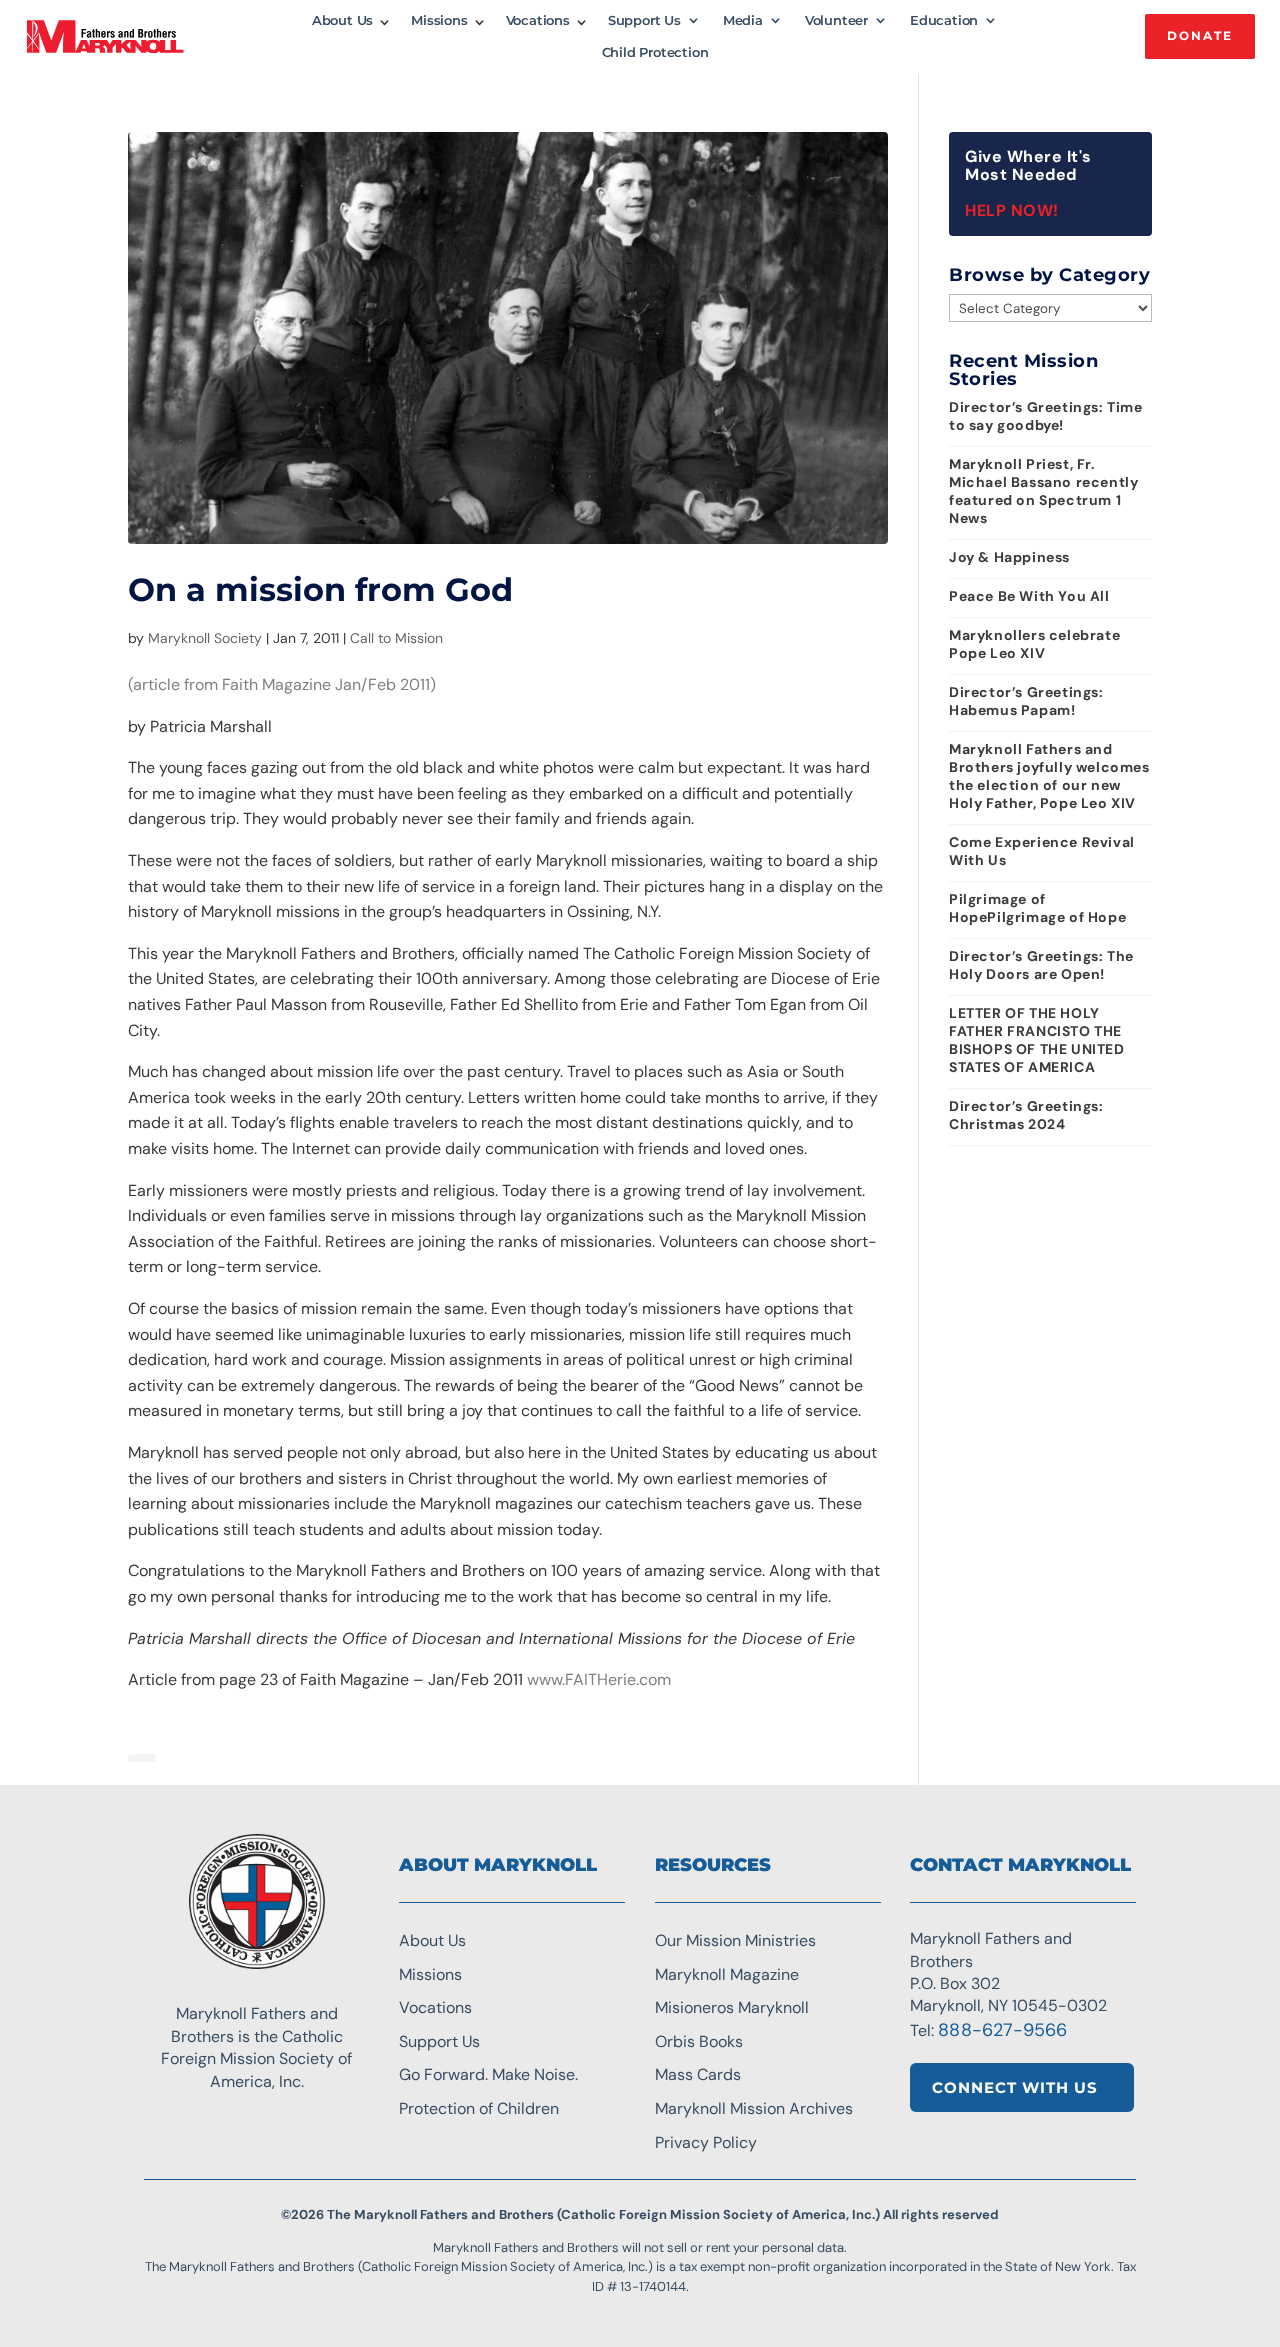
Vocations (538, 20)
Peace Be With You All (1029, 596)
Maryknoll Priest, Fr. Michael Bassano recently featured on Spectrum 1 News (1043, 491)
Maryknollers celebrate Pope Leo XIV (1034, 644)
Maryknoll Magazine (727, 1974)
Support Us (644, 20)
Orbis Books (699, 2041)
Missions (439, 20)
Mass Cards (698, 2074)
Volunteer (836, 20)
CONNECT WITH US (1015, 2087)
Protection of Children (479, 2108)
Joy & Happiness (1009, 557)
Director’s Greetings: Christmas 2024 (1026, 1115)
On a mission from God (320, 589)
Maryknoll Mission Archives (754, 2108)
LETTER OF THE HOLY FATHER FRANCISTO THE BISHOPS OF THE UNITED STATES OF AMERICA (1037, 1040)
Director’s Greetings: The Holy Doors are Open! (1041, 965)
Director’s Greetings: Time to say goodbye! (1046, 416)
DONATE (1200, 35)
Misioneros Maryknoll (732, 2007)
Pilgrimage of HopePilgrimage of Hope (1037, 908)
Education (944, 20)
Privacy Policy (706, 2142)
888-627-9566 (1002, 2030)
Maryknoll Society (205, 638)
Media (743, 20)
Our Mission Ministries (735, 1940)
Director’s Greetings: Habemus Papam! (1026, 701)
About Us (342, 20)
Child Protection (655, 52)
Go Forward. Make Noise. (488, 2074)
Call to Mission (396, 638)
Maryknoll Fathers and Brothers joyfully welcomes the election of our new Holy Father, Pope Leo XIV (1049, 776)
